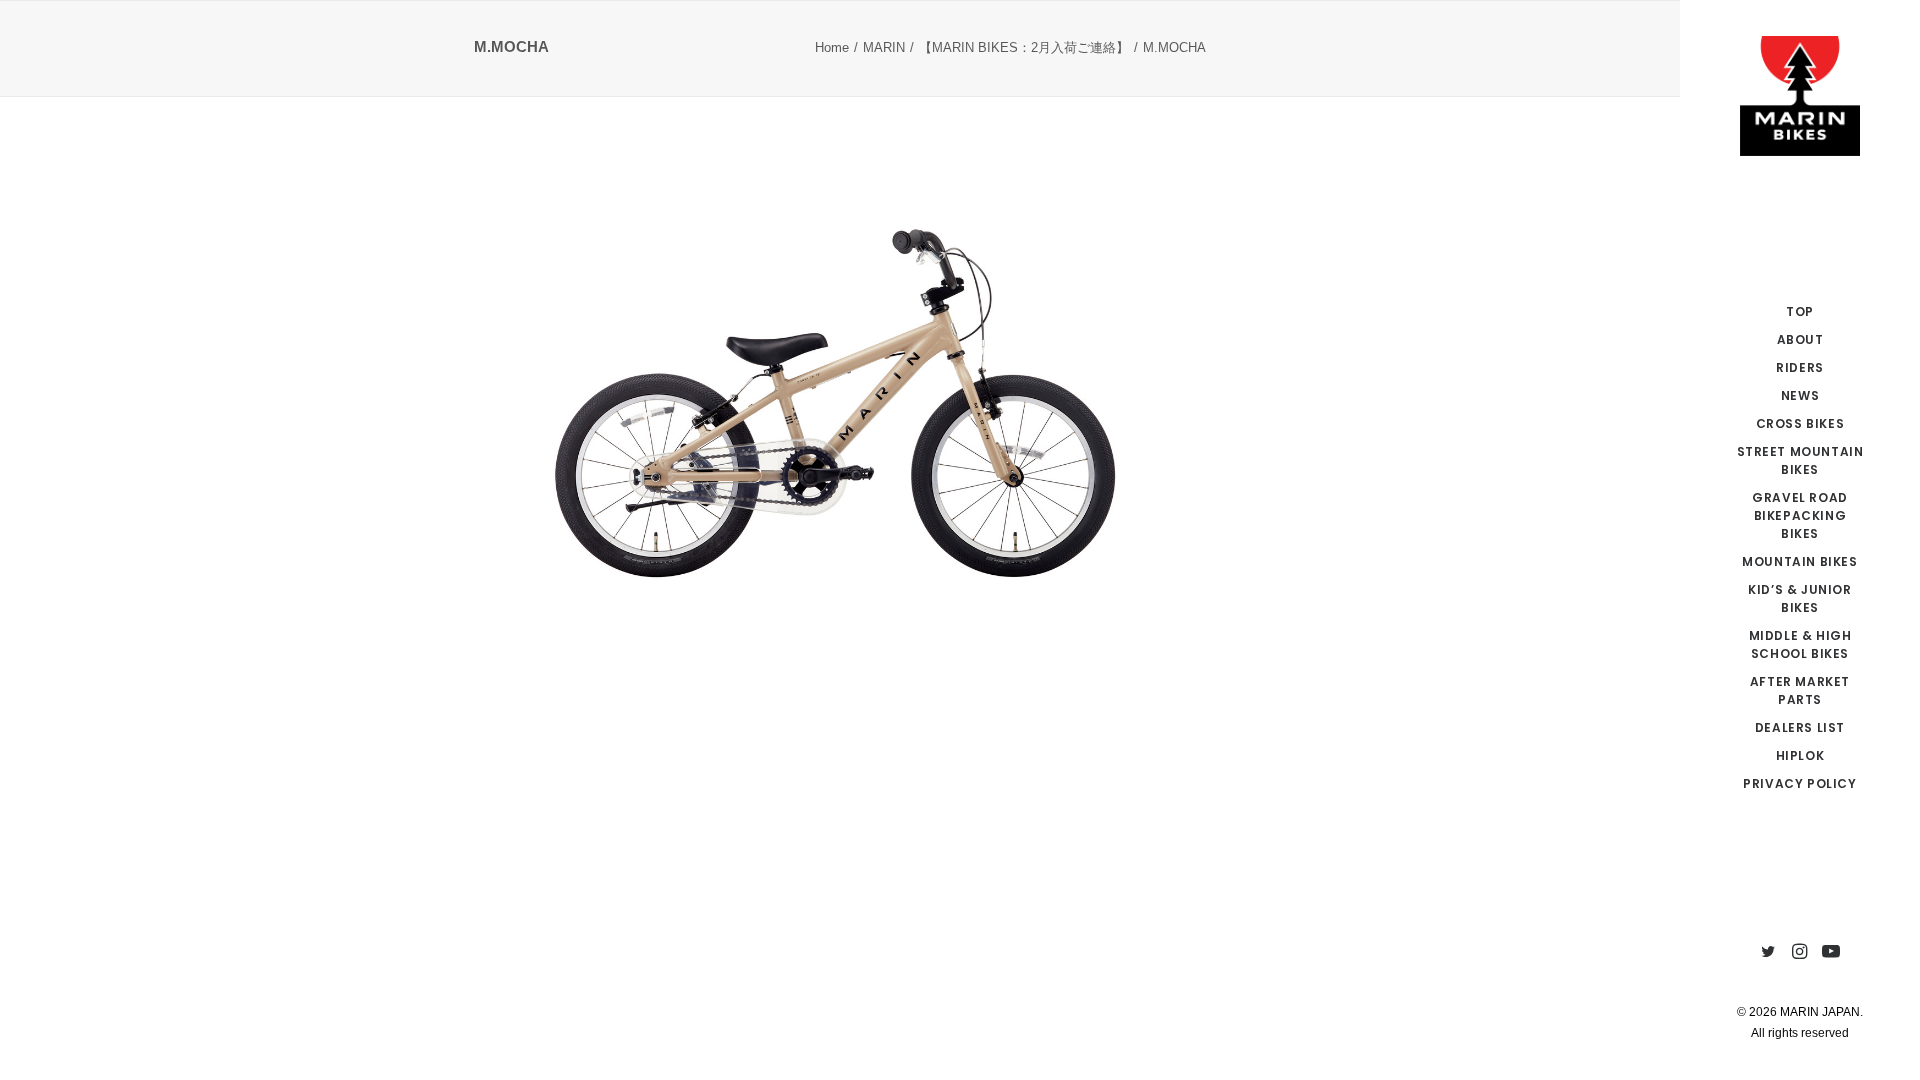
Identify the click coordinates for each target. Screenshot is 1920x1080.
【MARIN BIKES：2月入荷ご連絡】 (1024, 47)
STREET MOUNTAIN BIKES (1800, 460)
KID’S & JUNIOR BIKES (1799, 598)
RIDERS (1800, 367)
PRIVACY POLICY (1799, 783)
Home (832, 47)
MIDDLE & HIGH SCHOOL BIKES (1800, 644)
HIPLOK (1800, 755)
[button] (1768, 952)
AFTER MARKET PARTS (1800, 690)
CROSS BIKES (1800, 423)
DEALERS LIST (1800, 727)
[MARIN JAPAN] (1800, 96)
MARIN (884, 47)
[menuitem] (1800, 312)
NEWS (1800, 395)
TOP (1800, 311)
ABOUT (1800, 339)
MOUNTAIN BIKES (1799, 561)
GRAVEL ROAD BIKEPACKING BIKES (1800, 515)
